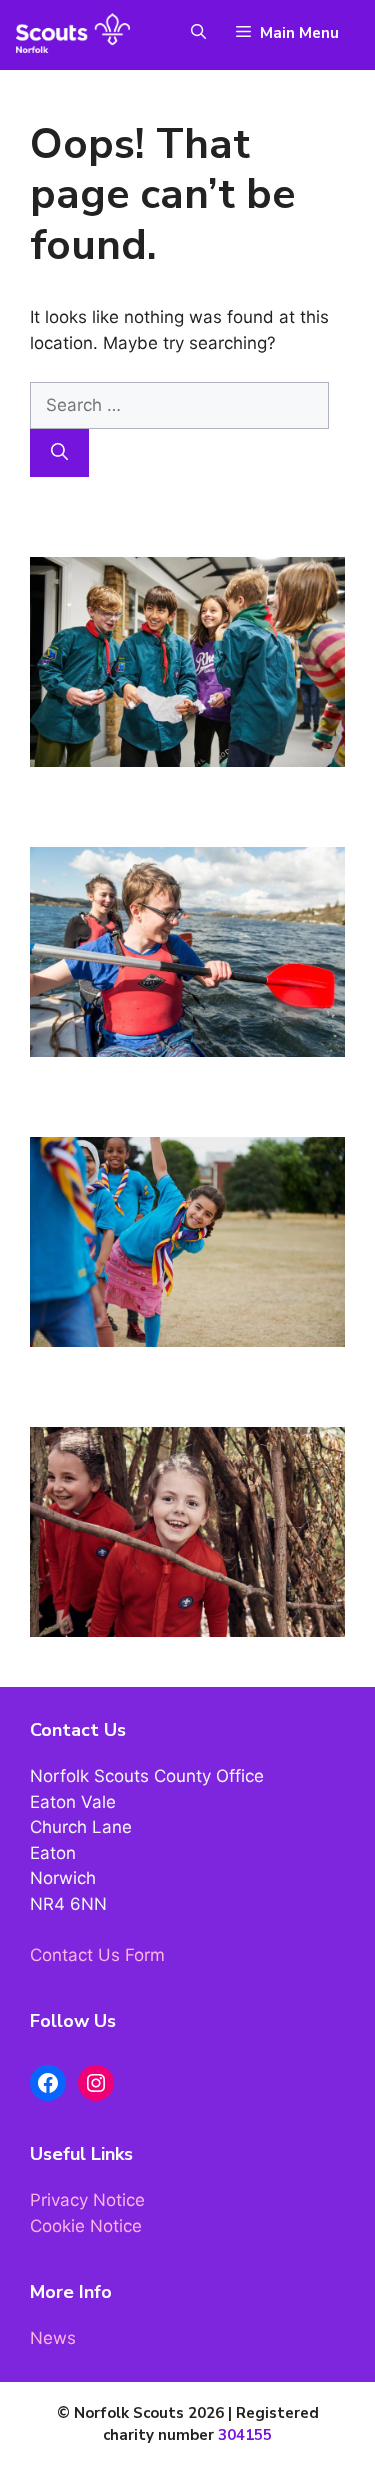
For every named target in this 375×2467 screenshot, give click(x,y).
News (53, 2338)
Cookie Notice (86, 2226)
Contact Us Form (97, 1955)
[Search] (59, 453)
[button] (188, 33)
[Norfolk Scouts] (73, 33)
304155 (245, 2435)
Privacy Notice (87, 2200)
